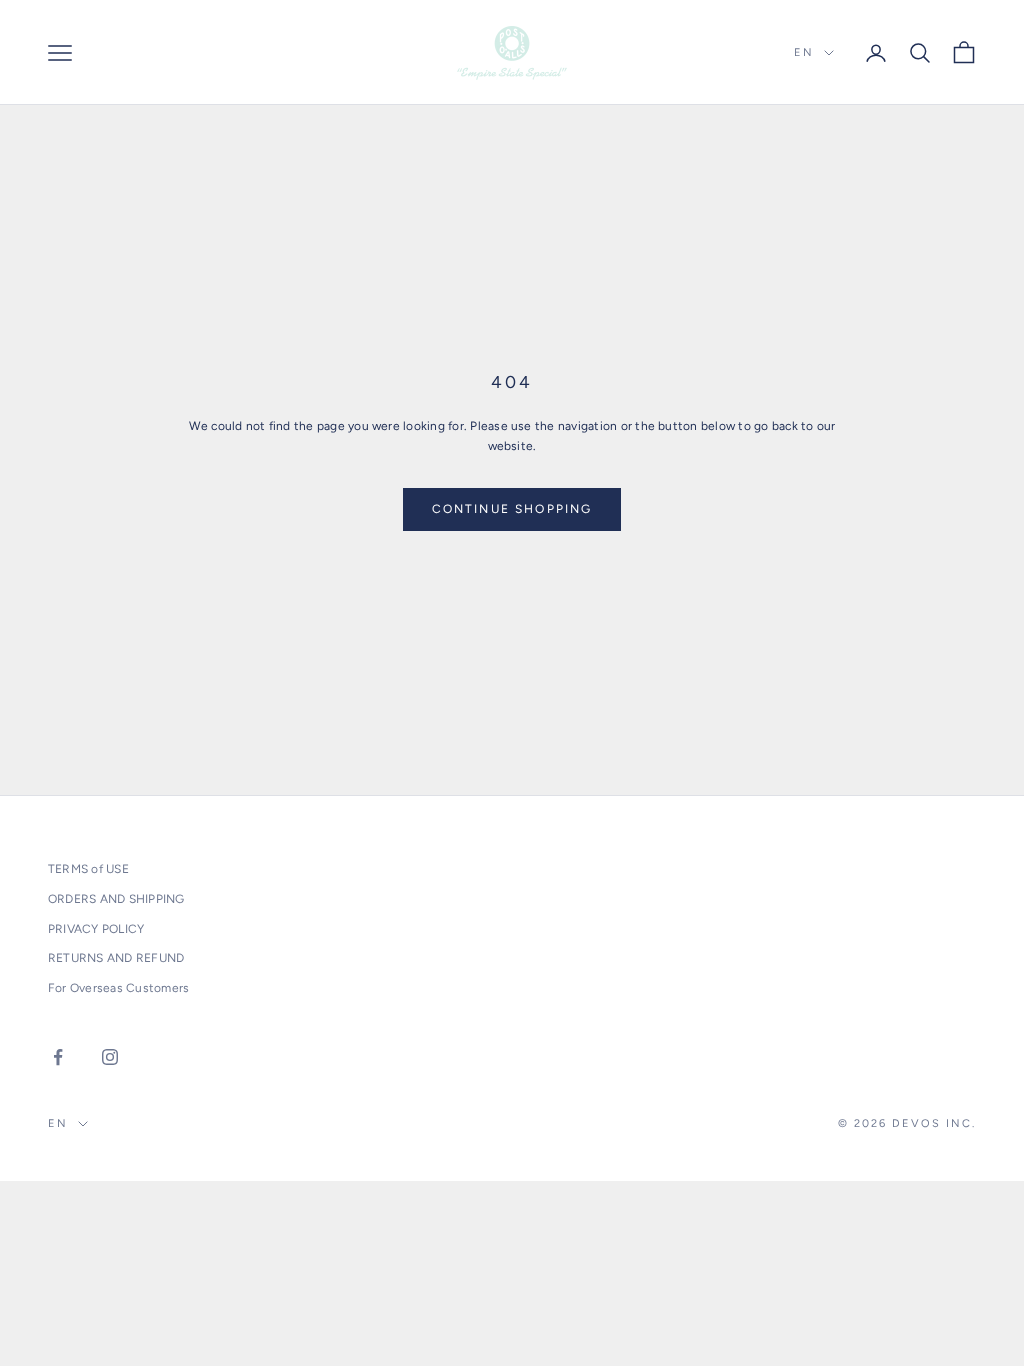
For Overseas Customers (118, 988)
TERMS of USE (88, 869)
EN (804, 52)
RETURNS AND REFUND (116, 958)
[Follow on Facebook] (58, 1057)
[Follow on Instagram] (110, 1057)
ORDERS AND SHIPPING (116, 899)
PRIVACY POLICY (96, 929)
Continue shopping (512, 509)
